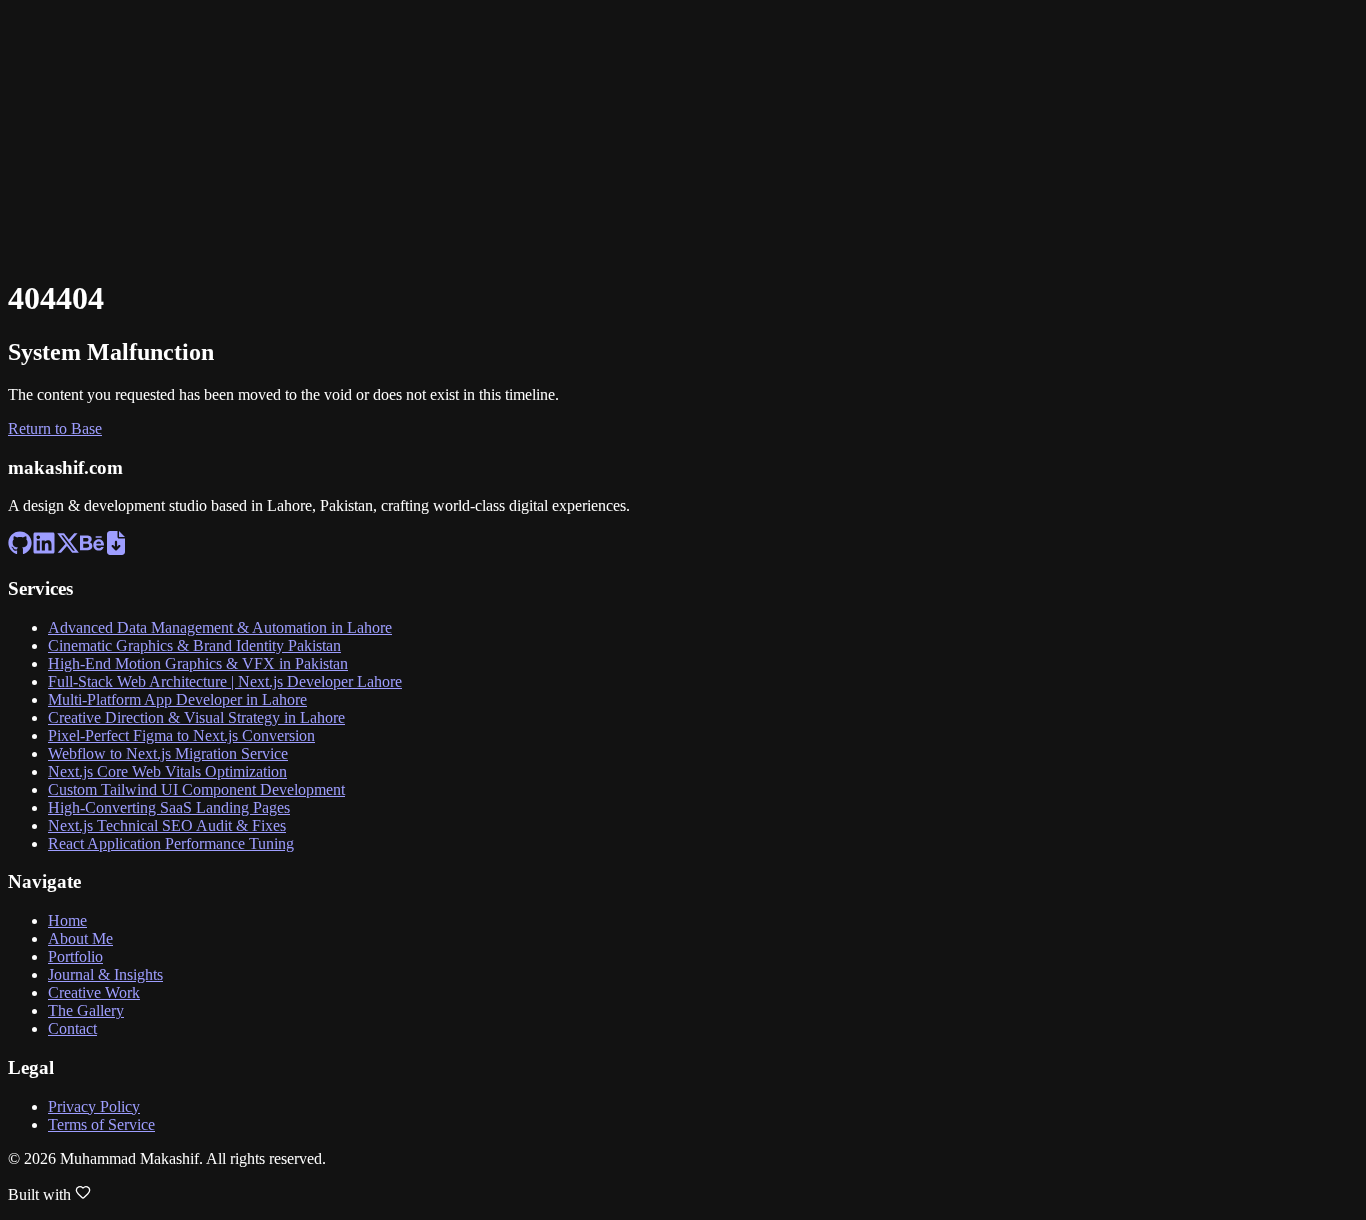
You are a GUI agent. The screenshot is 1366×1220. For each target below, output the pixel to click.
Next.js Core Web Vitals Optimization (167, 771)
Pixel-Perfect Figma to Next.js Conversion (181, 735)
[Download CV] (17, 116)
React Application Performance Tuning (171, 843)
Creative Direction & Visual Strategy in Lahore (196, 717)
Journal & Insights (105, 974)
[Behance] (17, 94)
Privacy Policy (94, 1106)
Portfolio (75, 956)
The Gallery (86, 1010)
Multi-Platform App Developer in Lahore (177, 699)
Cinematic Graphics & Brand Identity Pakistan (194, 645)
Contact (72, 1028)
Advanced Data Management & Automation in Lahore (220, 627)
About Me (80, 938)
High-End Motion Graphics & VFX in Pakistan (198, 663)
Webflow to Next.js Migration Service (168, 753)
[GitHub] (17, 28)
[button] (683, 27)
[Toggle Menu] (28, 142)
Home (67, 920)
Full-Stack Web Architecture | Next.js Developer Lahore (225, 681)
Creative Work (94, 992)
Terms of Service (101, 1124)
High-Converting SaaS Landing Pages (169, 807)
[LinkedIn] (17, 50)
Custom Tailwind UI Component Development (196, 789)
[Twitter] (17, 72)
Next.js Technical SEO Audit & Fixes (167, 825)
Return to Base (55, 428)
